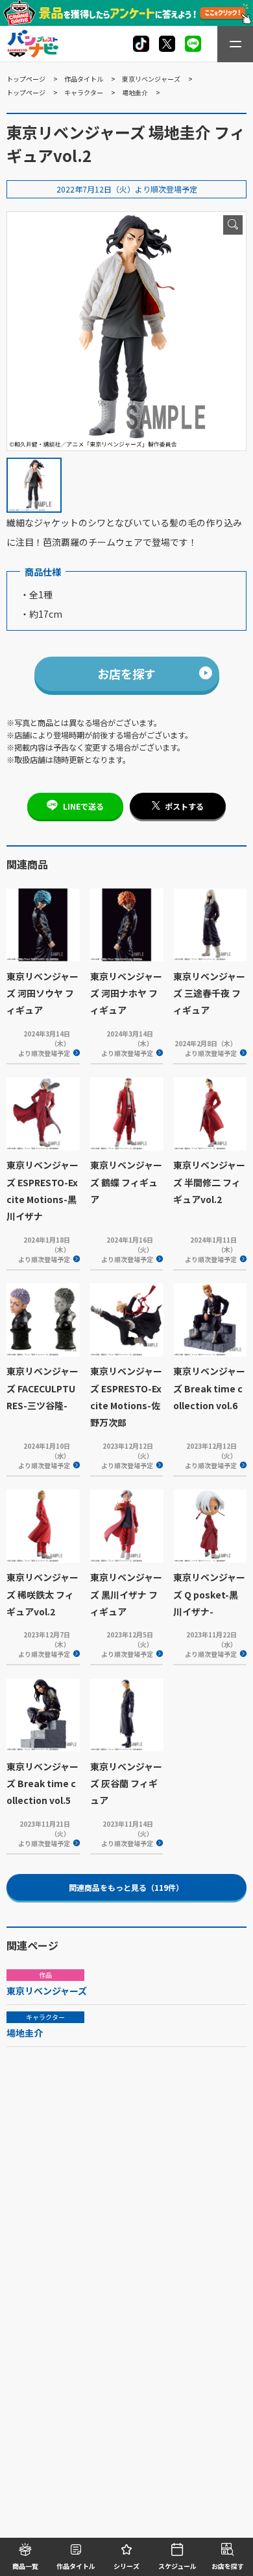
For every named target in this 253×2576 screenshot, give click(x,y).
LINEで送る (83, 806)
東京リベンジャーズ (151, 79)
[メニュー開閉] (235, 44)
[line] (193, 44)
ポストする (184, 806)
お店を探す (126, 673)
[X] (141, 44)
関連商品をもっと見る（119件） (126, 1887)
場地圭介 (135, 92)
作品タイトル (84, 79)
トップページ (26, 79)
